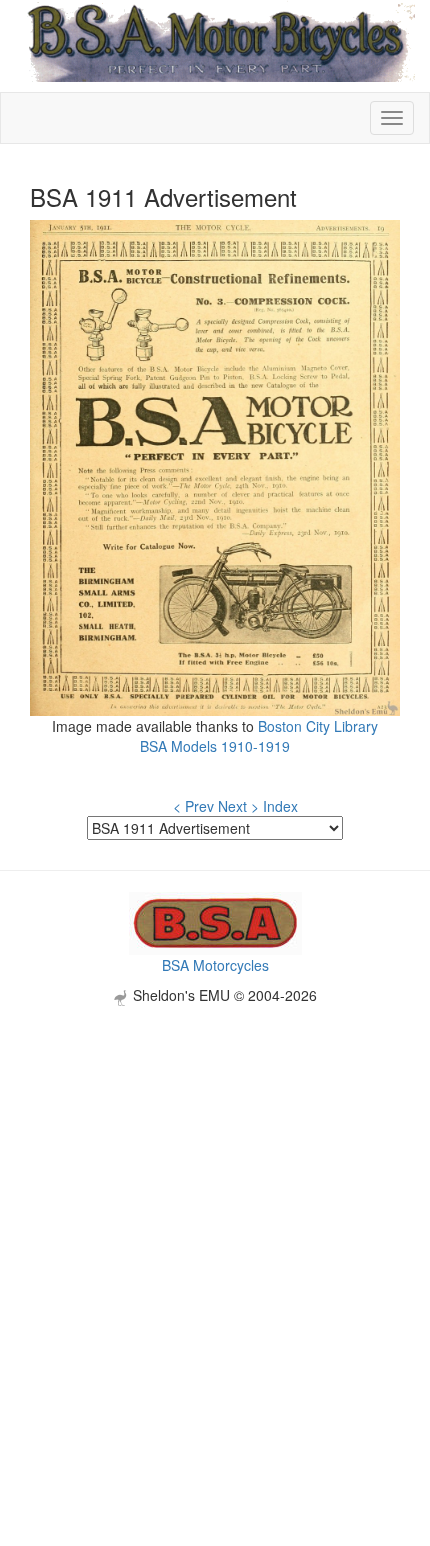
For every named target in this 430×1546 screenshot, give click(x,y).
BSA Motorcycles (215, 965)
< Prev (193, 806)
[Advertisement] (215, 1221)
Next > (238, 806)
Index (280, 806)
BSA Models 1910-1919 (215, 746)
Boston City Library (318, 726)
